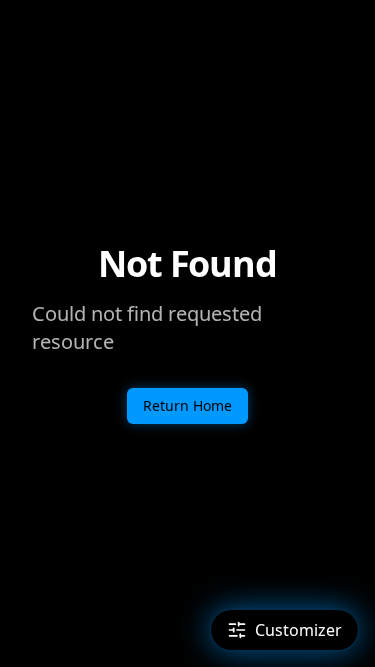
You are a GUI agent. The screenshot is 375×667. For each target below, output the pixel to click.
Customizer (298, 630)
